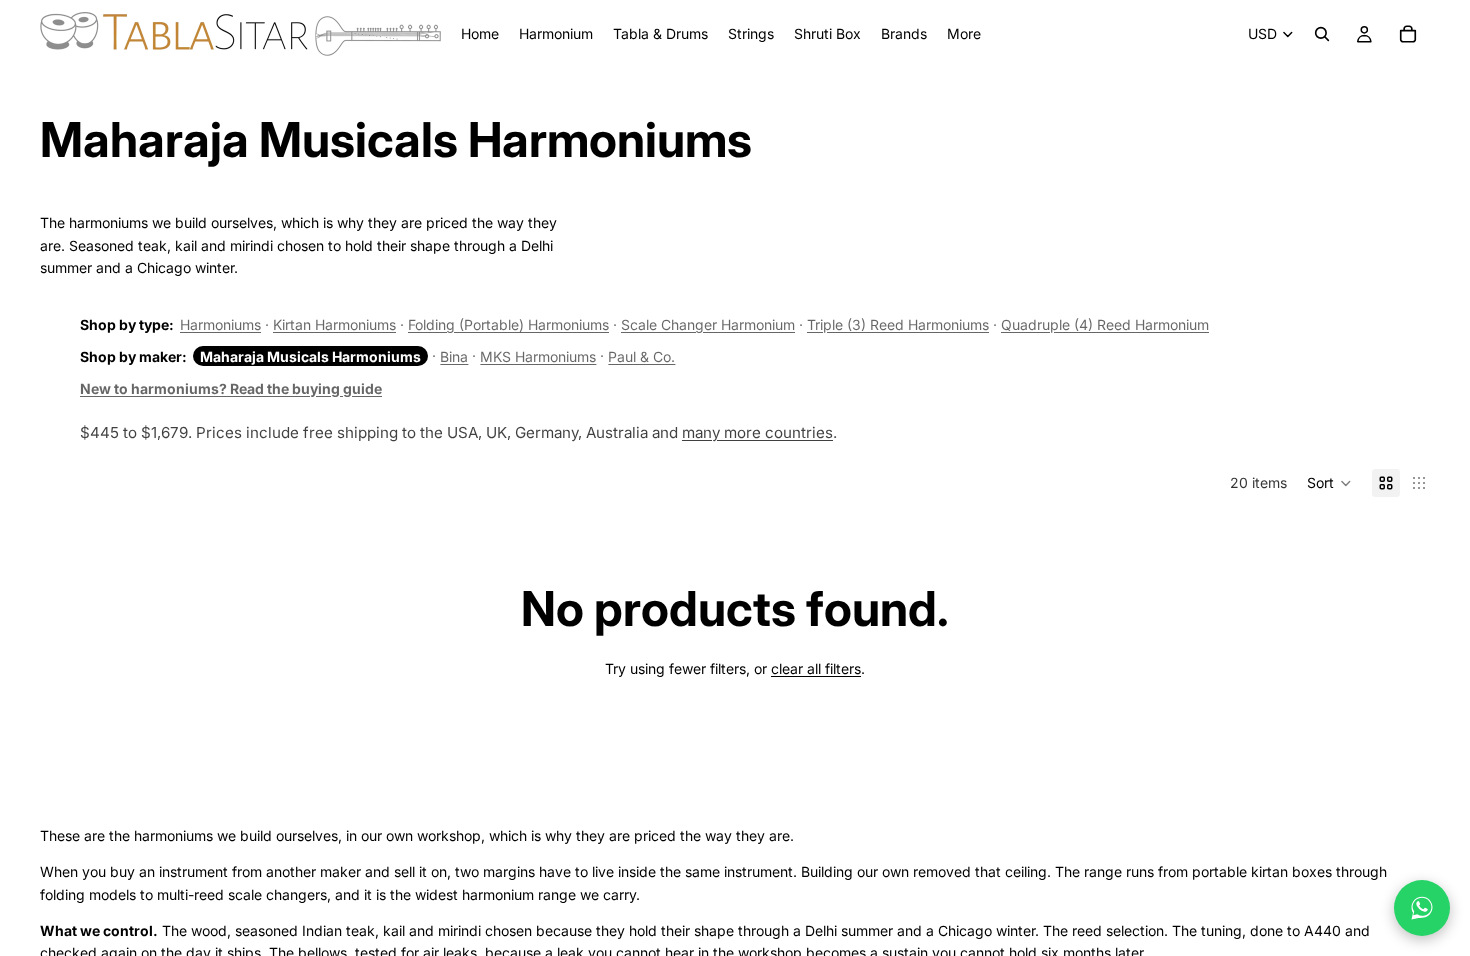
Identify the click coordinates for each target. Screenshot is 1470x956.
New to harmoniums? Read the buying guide (231, 388)
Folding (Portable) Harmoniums (508, 324)
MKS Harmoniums (538, 356)
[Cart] (1408, 34)
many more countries (757, 432)
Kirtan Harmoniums (334, 324)
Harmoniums (220, 324)
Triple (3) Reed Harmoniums (898, 324)
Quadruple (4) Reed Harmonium (1105, 324)
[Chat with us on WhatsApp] (1422, 908)
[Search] (1322, 34)
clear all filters (816, 668)
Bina (454, 356)
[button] (1329, 483)
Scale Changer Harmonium (708, 324)
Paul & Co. (641, 356)
